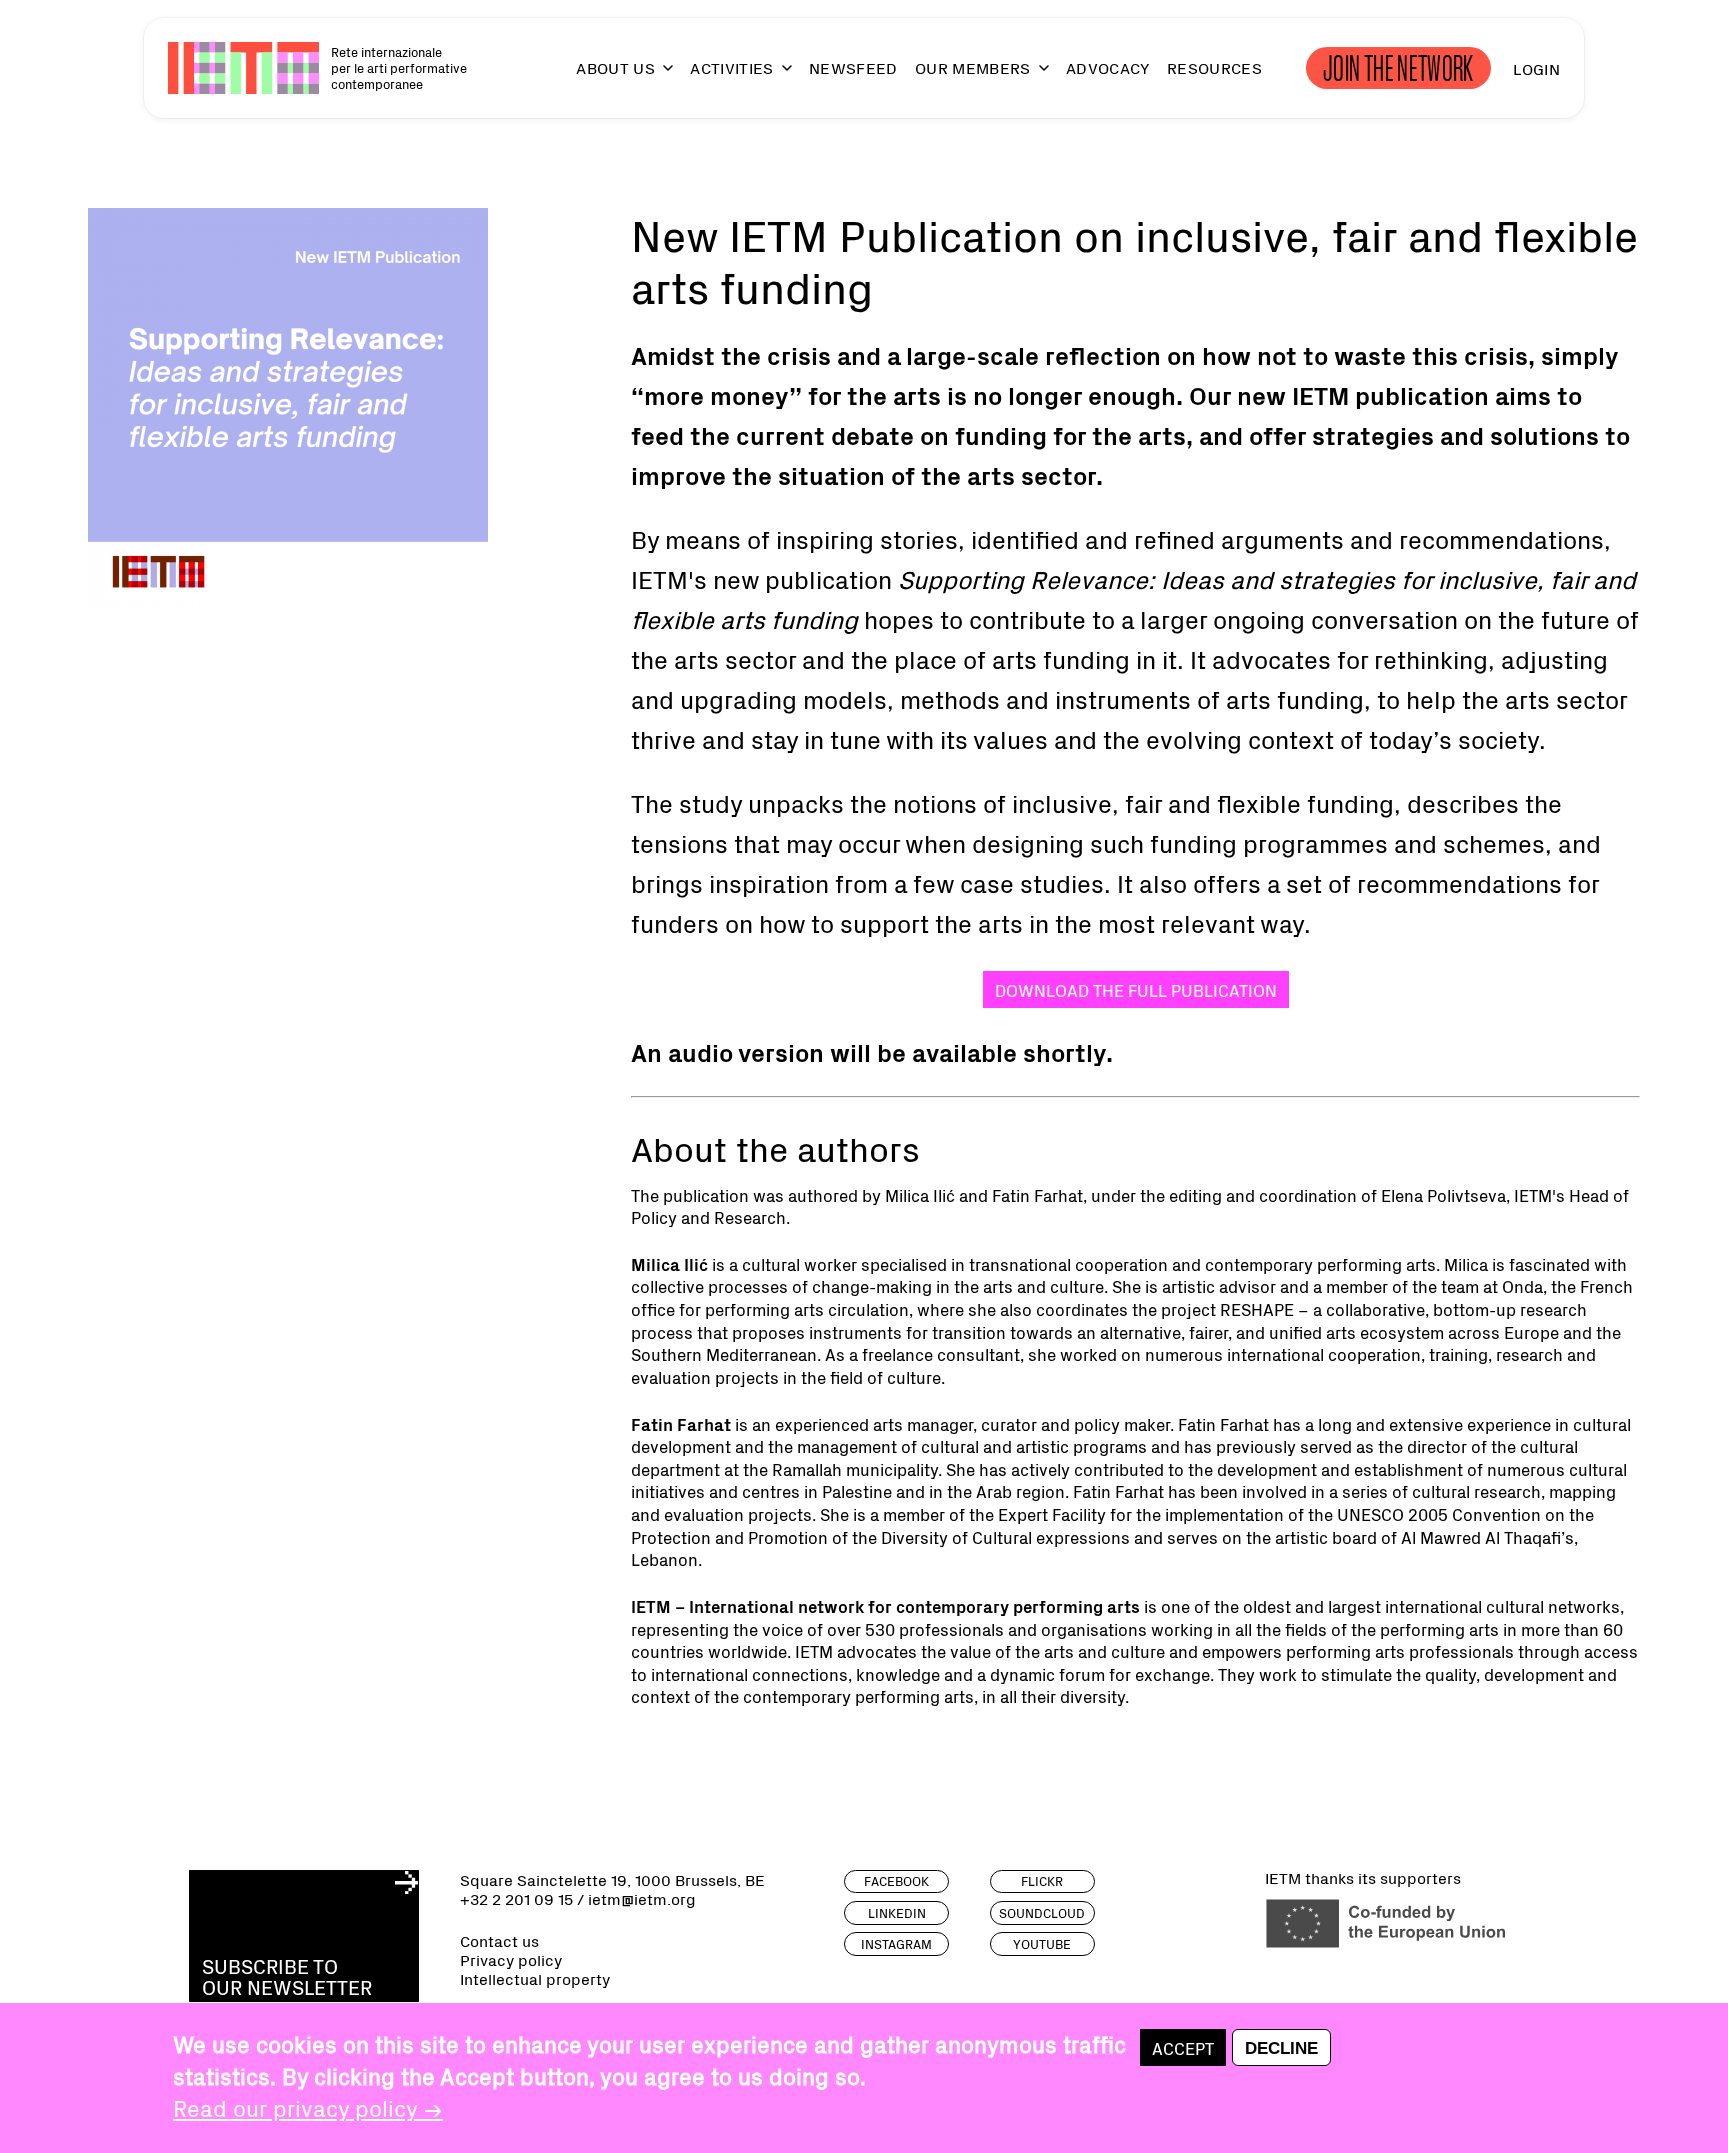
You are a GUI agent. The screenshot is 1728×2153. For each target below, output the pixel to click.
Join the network (1398, 68)
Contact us (499, 1940)
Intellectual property (535, 1978)
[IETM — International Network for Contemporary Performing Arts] (243, 68)
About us (615, 68)
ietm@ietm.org (642, 1898)
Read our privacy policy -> (308, 2107)
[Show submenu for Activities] (778, 76)
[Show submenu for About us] (659, 76)
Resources (1214, 68)
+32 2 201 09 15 (516, 1898)
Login (1536, 68)
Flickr (1042, 1880)
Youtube (1042, 1943)
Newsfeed (853, 68)
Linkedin (897, 1912)
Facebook (896, 1880)
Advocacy (1108, 68)
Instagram (896, 1943)
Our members (973, 68)
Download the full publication (1136, 989)
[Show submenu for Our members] (1035, 76)
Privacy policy (511, 1959)
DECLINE (1281, 2048)
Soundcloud (1042, 1912)
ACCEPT (1183, 2047)
